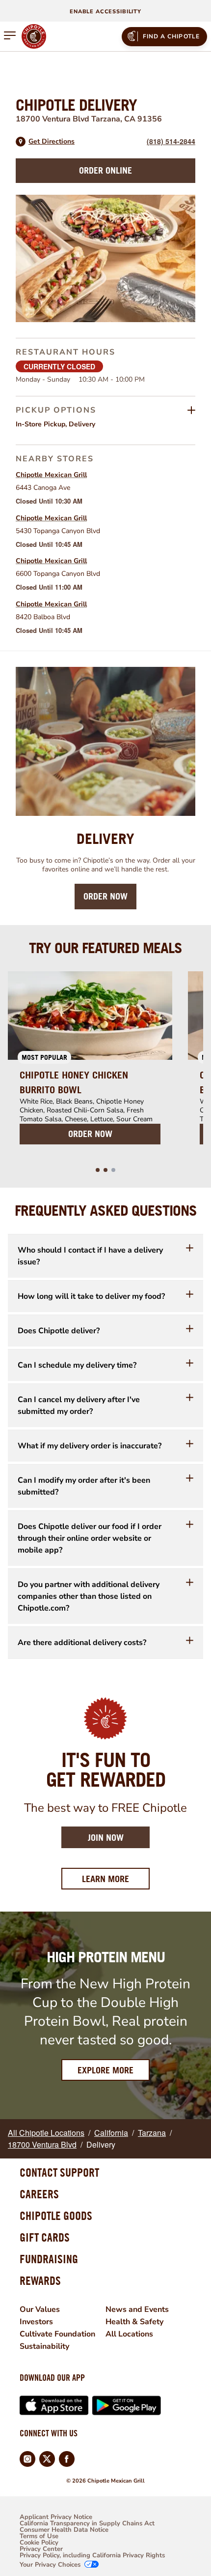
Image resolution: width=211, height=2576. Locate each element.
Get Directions (52, 142)
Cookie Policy (39, 2543)
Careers (39, 2194)
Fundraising (49, 2259)
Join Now (106, 1838)
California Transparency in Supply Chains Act (87, 2524)
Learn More (116, 1879)
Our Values (40, 2309)
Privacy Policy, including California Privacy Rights (92, 2556)
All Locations (129, 2334)
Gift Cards (45, 2237)
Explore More (105, 2070)
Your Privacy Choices (50, 2565)
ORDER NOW (90, 1134)
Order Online (105, 170)
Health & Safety (134, 2322)
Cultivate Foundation (57, 2334)
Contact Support (59, 2172)
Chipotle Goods (56, 2216)
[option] (90, 1064)
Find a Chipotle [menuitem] (171, 36)
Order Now (105, 896)
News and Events (137, 2309)
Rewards (40, 2280)
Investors (36, 2322)
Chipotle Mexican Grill (51, 475)
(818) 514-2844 (171, 141)
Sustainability (44, 2346)
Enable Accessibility (105, 12)
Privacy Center (41, 2549)
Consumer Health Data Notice (64, 2530)
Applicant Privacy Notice (56, 2517)
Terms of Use (39, 2536)
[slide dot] (98, 1170)
